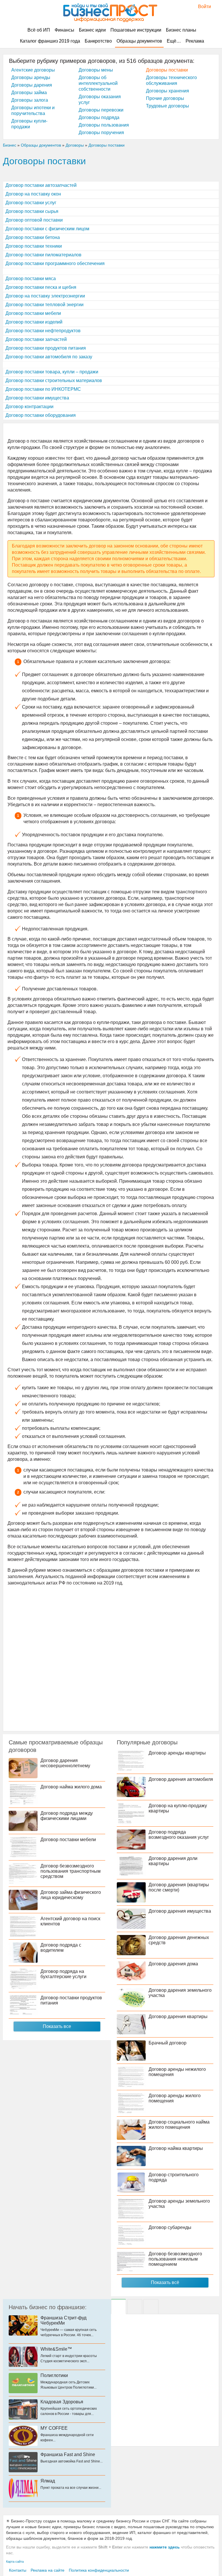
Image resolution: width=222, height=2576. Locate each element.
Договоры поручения (101, 133)
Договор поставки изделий (34, 322)
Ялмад (48, 2481)
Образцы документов (139, 41)
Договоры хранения (168, 91)
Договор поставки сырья (32, 211)
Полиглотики (54, 2375)
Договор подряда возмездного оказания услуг (179, 1835)
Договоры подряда (99, 117)
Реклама (195, 41)
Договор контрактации (29, 407)
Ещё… (174, 41)
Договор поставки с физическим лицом (47, 229)
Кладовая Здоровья (62, 2402)
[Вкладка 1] (119, 2307)
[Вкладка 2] (135, 2307)
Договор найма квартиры (176, 2148)
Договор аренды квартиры (177, 1753)
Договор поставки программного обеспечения (55, 263)
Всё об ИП (39, 30)
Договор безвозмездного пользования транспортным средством (71, 1871)
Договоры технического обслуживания (171, 80)
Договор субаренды (170, 2227)
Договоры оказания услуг (100, 100)
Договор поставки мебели (33, 313)
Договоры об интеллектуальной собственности (98, 83)
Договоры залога (30, 100)
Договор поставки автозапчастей (41, 185)
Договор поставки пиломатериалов (44, 255)
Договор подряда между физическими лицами (67, 1816)
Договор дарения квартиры (178, 2017)
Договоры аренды (31, 77)
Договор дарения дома (173, 1964)
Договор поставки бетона (33, 237)
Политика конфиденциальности (99, 2570)
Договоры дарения (32, 85)
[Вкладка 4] (151, 2307)
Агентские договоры (33, 70)
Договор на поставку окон (33, 194)
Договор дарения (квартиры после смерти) (179, 1887)
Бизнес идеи (92, 30)
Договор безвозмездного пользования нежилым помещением (175, 2259)
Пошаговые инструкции (136, 30)
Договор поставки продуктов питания (46, 348)
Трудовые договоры (168, 106)
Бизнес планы (181, 30)
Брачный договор (168, 2043)
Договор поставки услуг (31, 203)
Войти (202, 7)
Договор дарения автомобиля (181, 1779)
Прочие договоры (165, 98)
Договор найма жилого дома (71, 1787)
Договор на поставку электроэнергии (45, 296)
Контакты (18, 2570)
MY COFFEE (54, 2428)
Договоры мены (96, 70)
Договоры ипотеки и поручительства (33, 111)
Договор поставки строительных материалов (54, 380)
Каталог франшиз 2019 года (50, 41)
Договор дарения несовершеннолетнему (65, 1763)
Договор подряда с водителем (61, 1948)
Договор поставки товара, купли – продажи (52, 372)
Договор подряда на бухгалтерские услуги (63, 1974)
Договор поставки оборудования (41, 415)
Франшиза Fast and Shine (68, 2454)
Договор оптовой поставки (34, 220)
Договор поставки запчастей (36, 339)
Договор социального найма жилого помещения (179, 2125)
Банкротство (98, 41)
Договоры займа (29, 93)
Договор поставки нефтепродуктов (43, 331)
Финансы (64, 30)
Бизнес (10, 145)
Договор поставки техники (34, 246)
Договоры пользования (104, 125)
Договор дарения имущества (180, 1911)
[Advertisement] (111, 1658)
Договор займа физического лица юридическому (71, 1895)
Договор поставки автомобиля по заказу (49, 357)
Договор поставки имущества (37, 398)
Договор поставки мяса (31, 279)
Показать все (57, 2026)
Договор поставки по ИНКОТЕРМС (43, 389)
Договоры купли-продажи (29, 124)
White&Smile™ (56, 2349)
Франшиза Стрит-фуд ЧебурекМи (63, 2320)
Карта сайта (15, 2562)
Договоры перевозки (101, 110)
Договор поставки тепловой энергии (45, 305)
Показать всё (165, 2282)
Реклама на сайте (48, 2570)
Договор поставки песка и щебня (41, 287)
